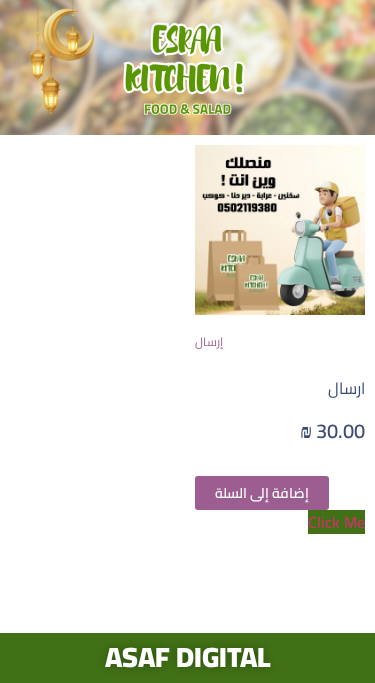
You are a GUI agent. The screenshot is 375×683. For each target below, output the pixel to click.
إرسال (209, 341)
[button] (280, 522)
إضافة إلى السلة (262, 493)
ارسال (346, 388)
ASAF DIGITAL (188, 657)
